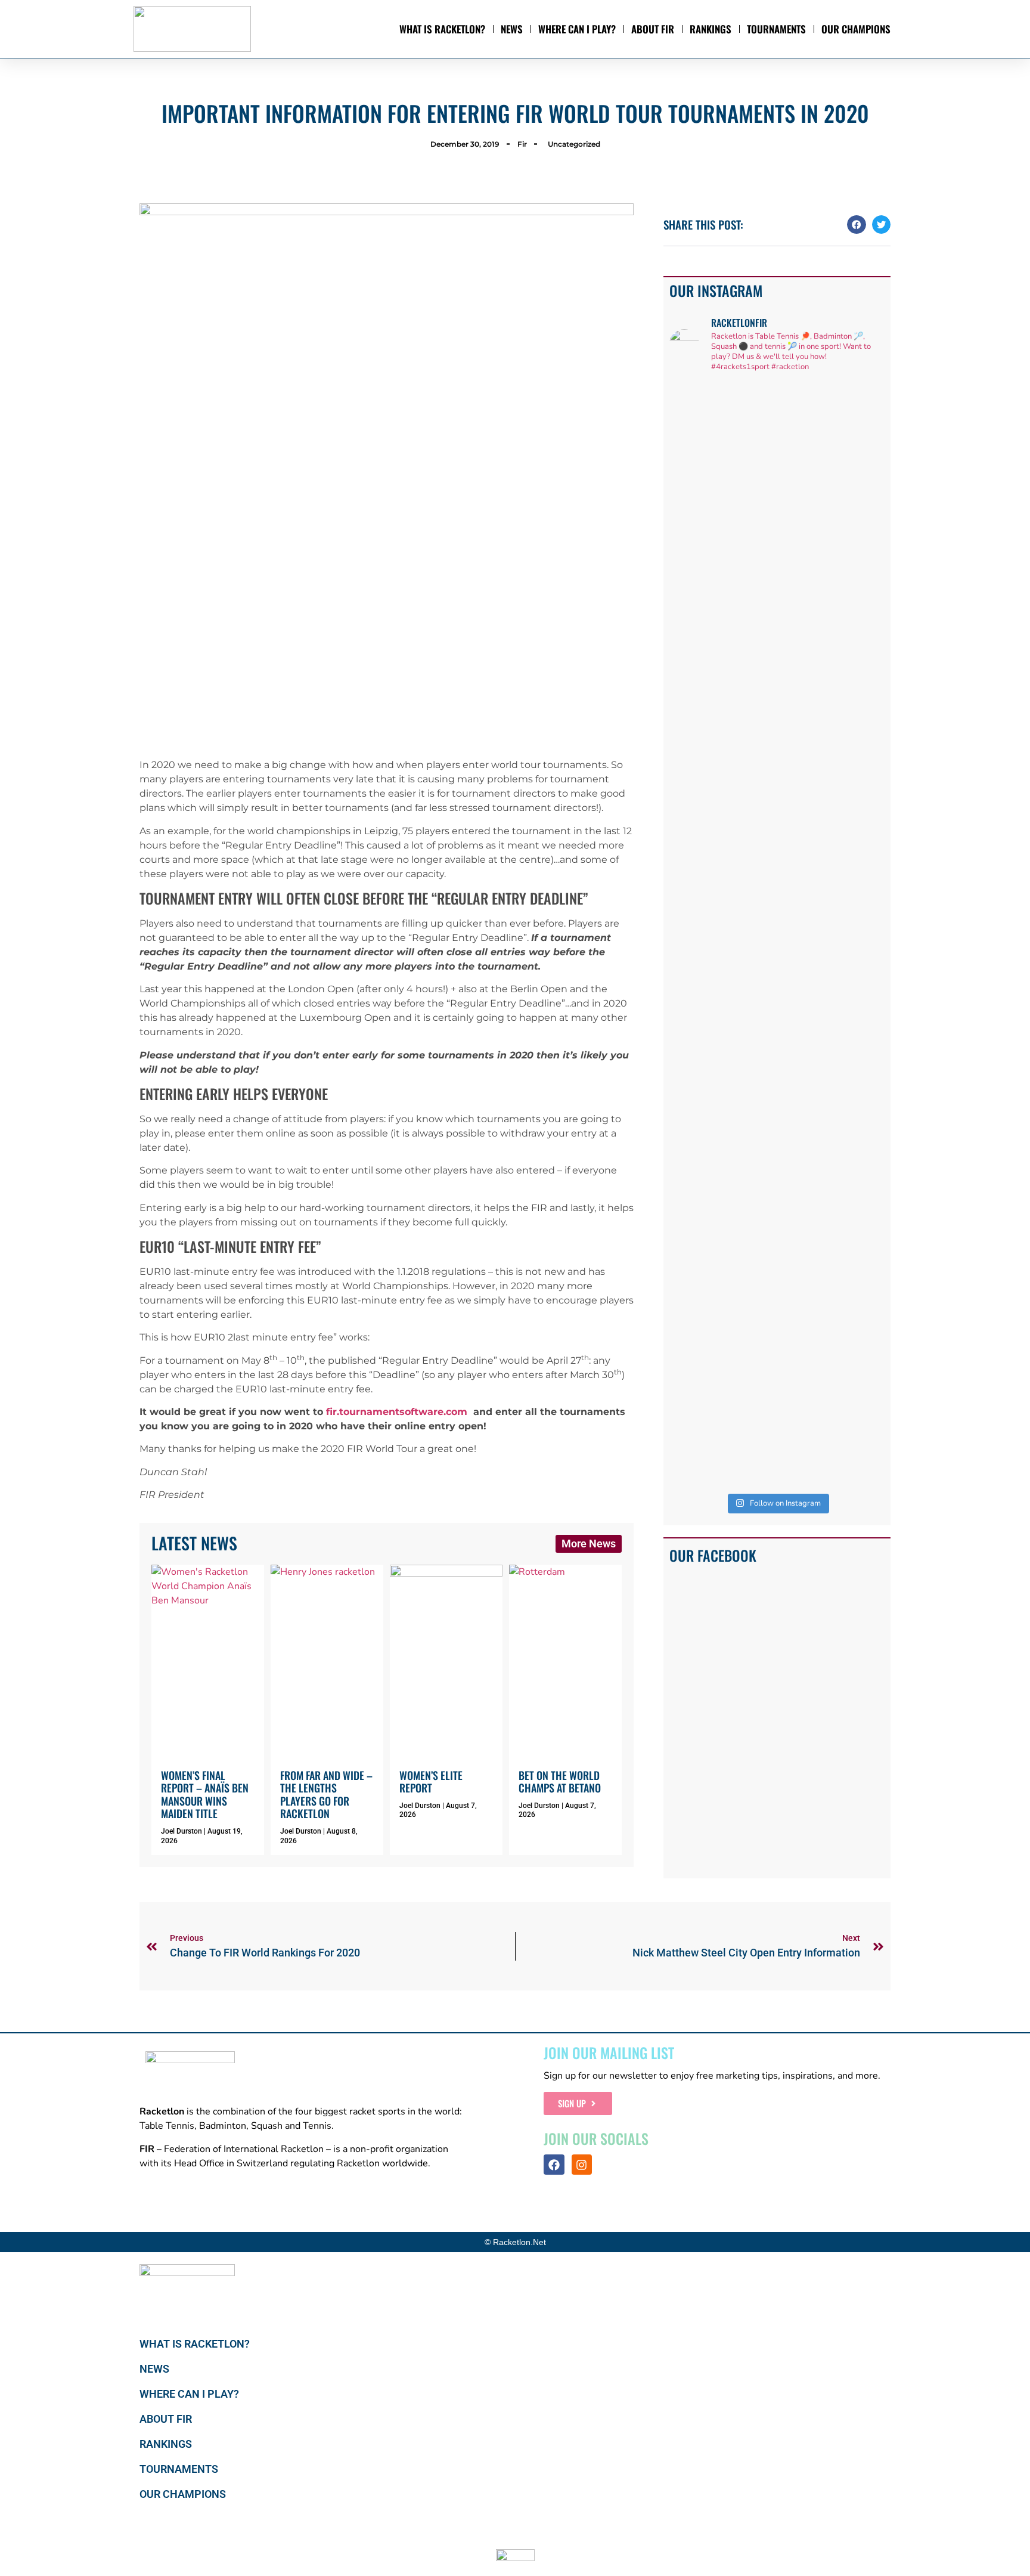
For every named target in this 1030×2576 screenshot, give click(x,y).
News (512, 29)
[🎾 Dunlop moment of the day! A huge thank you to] (805, 644)
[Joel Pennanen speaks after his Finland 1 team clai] (694, 637)
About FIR (653, 29)
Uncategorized (574, 144)
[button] (857, 225)
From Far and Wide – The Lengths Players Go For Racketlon (326, 1795)
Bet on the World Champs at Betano (560, 1782)
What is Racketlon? (442, 29)
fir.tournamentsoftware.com (397, 1412)
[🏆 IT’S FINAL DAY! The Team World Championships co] (750, 708)
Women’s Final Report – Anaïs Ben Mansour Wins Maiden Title (205, 1795)
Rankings (711, 29)
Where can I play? (577, 29)
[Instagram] (582, 2165)
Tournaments (776, 29)
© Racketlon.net (515, 2242)
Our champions (856, 29)
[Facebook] (554, 2165)
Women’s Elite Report (431, 1782)
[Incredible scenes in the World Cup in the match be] (860, 935)
